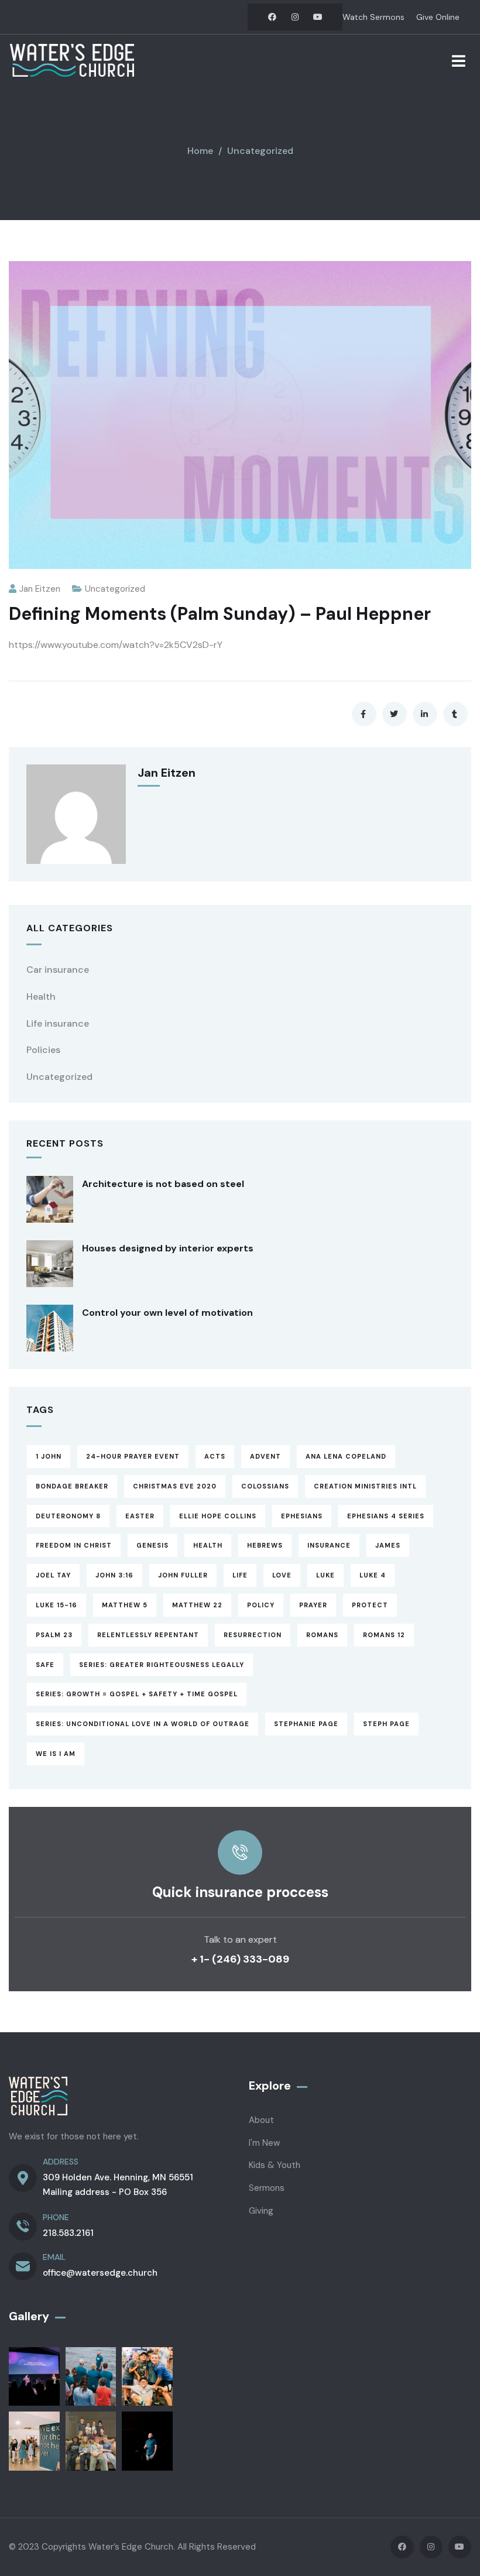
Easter (140, 1516)
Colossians (265, 1486)
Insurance (329, 1545)
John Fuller (183, 1575)
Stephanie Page (306, 1724)
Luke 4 (373, 1575)
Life (240, 1575)
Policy (261, 1605)
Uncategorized (260, 151)
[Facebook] (272, 17)
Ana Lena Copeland (346, 1456)
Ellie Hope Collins (218, 1516)
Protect (370, 1605)
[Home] (72, 60)
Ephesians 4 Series (386, 1516)
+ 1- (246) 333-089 (240, 1959)
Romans (322, 1635)
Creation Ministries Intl (365, 1486)
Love (282, 1575)
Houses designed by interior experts (168, 1248)
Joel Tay (53, 1575)
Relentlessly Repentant (148, 1635)
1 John (49, 1456)
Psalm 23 (54, 1635)
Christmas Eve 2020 (175, 1486)
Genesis (152, 1545)
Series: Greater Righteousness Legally (162, 1665)
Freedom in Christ (74, 1545)
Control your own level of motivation (167, 1313)
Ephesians (302, 1516)
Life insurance (58, 1023)
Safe (45, 1665)
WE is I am (56, 1754)
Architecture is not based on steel (163, 1184)
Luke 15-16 (56, 1605)
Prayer (313, 1605)
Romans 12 (384, 1635)
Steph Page (386, 1724)
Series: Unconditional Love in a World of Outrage (143, 1724)
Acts (215, 1456)
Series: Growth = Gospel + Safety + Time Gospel (137, 1694)
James (388, 1545)
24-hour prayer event (133, 1456)
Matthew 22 (197, 1605)
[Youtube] (318, 17)
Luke (325, 1575)
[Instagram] (295, 17)
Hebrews (265, 1545)
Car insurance (58, 970)
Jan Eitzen (40, 589)
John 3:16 (114, 1575)
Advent (265, 1456)
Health (41, 997)
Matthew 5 (125, 1605)
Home (200, 151)
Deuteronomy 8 (68, 1516)
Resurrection (253, 1635)
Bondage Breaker (72, 1486)
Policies (43, 1050)
